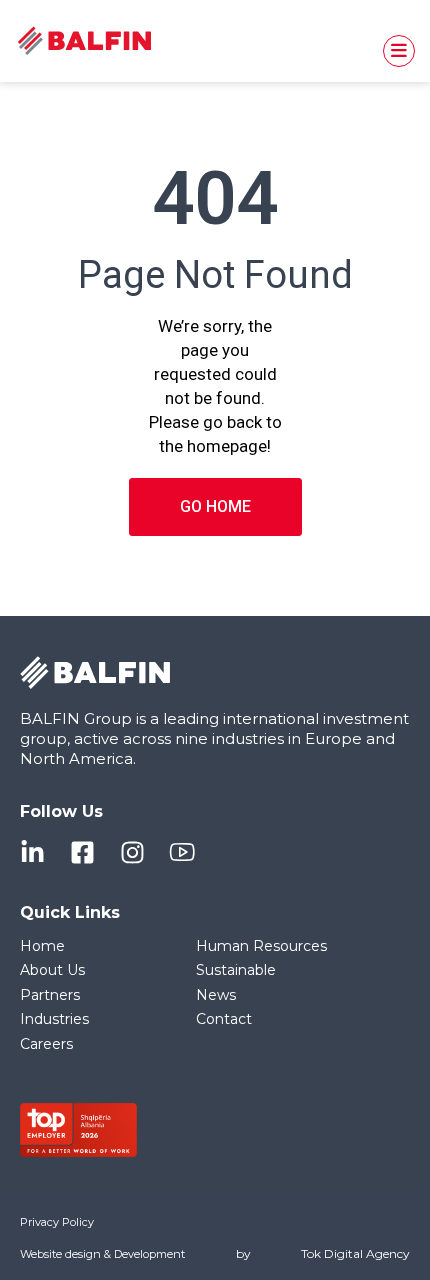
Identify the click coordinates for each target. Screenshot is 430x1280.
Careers (46, 1044)
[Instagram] (132, 852)
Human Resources (261, 946)
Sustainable (236, 970)
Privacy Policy (57, 1222)
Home (42, 946)
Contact (224, 1019)
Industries (54, 1019)
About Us (52, 970)
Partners (50, 995)
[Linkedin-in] (32, 852)
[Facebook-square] (82, 852)
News (216, 995)
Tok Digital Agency (355, 1253)
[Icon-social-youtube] (182, 852)
